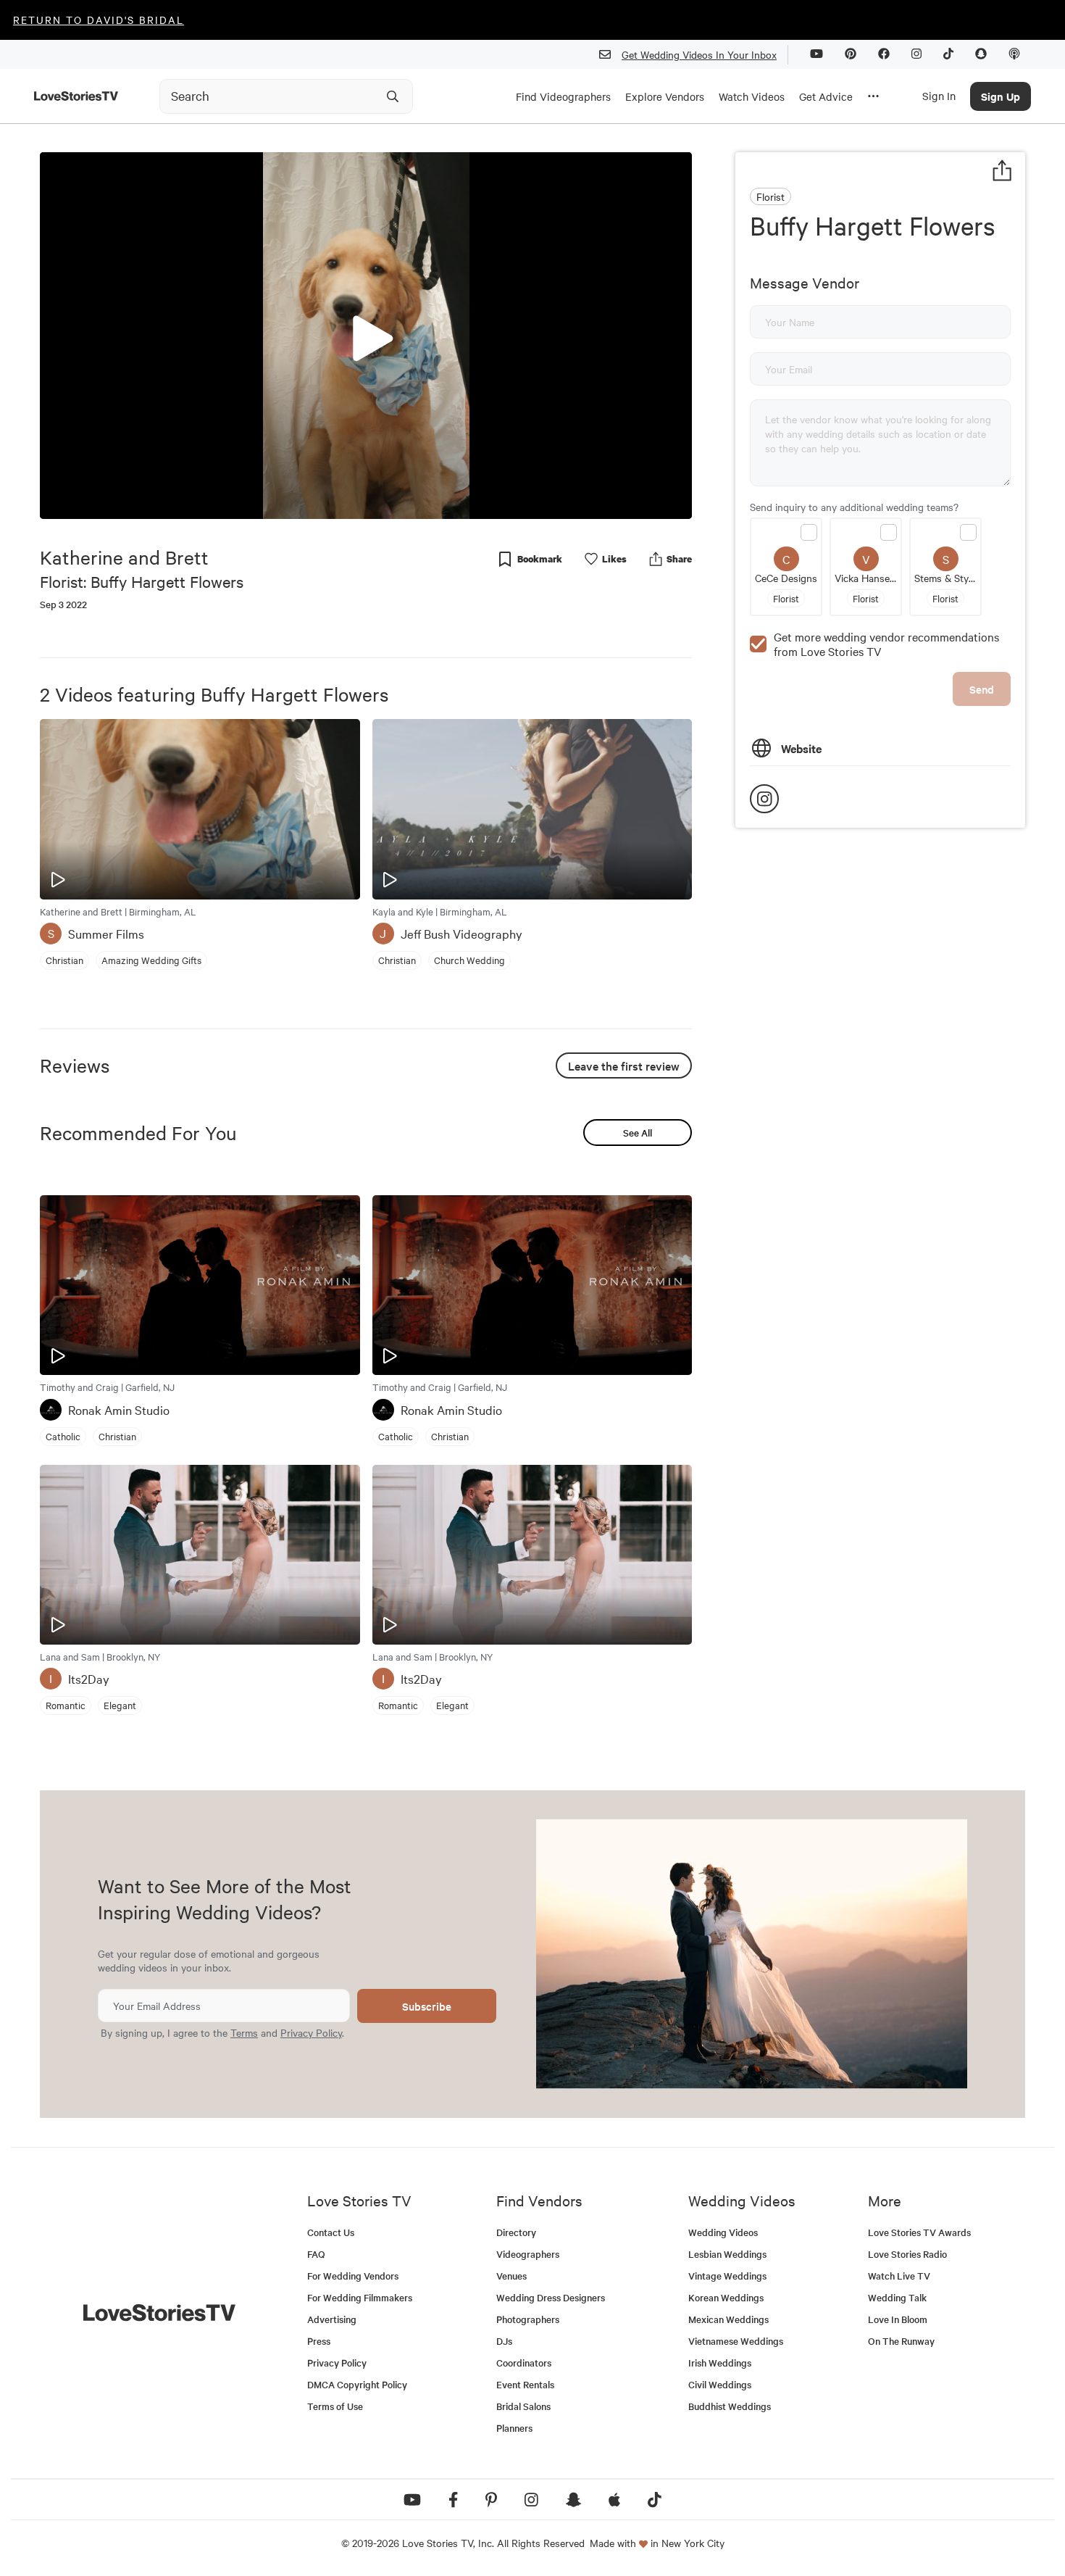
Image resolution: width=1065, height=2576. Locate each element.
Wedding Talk (897, 2297)
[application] (366, 336)
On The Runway (901, 2341)
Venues (511, 2276)
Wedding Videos (723, 2232)
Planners (514, 2428)
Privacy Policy (311, 2032)
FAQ (316, 2254)
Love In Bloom (898, 2319)
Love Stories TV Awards (919, 2232)
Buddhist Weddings (730, 2406)
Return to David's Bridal (99, 20)
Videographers (528, 2254)
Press (319, 2341)
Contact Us (331, 2232)
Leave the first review (624, 1065)
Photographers (528, 2319)
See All (638, 1133)
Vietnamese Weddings (736, 2341)
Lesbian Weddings (727, 2254)
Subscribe (427, 2006)
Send (982, 689)
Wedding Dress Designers (551, 2297)
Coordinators (524, 2363)
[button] (366, 335)
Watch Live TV (899, 2276)
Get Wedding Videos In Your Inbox (699, 54)
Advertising (332, 2319)
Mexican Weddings (728, 2319)
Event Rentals (525, 2384)
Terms (244, 2032)
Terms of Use (335, 2406)
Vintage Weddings (727, 2276)
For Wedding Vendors (353, 2276)
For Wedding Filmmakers (360, 2297)
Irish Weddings (720, 2363)
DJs (504, 2341)
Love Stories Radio (907, 2254)
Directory (516, 2232)
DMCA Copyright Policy (357, 2384)
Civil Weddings (720, 2384)
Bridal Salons (523, 2406)
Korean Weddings (726, 2297)
